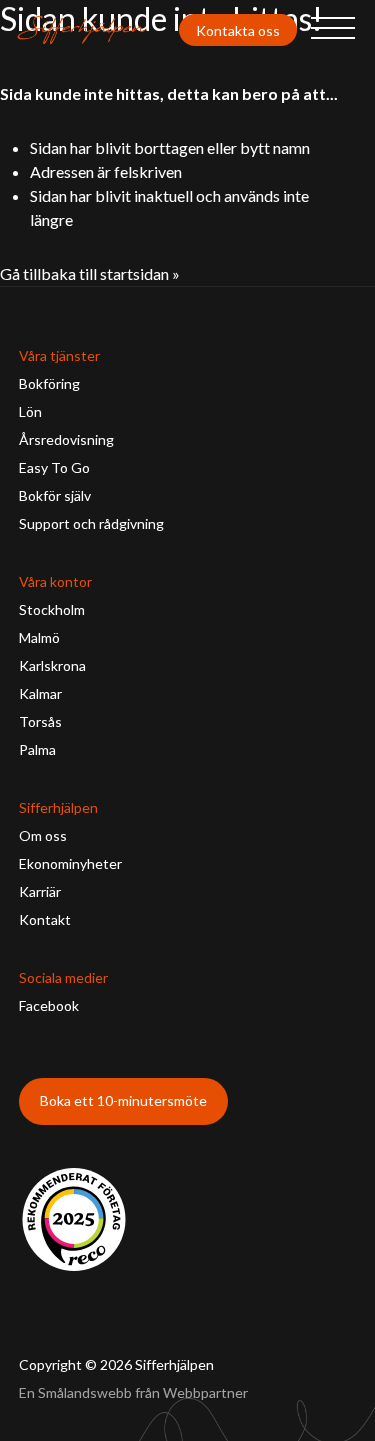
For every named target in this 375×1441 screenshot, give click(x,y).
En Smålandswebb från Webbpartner (133, 1392)
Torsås (40, 721)
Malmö (39, 637)
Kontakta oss (238, 30)
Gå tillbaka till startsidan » (90, 273)
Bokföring (49, 383)
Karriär (40, 891)
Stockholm (52, 609)
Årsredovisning (66, 439)
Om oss (43, 835)
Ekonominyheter (70, 863)
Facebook (49, 1005)
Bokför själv (55, 495)
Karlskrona (52, 665)
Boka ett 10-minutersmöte (123, 1100)
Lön (30, 411)
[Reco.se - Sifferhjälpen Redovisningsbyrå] (74, 1219)
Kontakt (45, 919)
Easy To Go (54, 467)
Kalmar (40, 693)
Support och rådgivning (91, 523)
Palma (37, 749)
